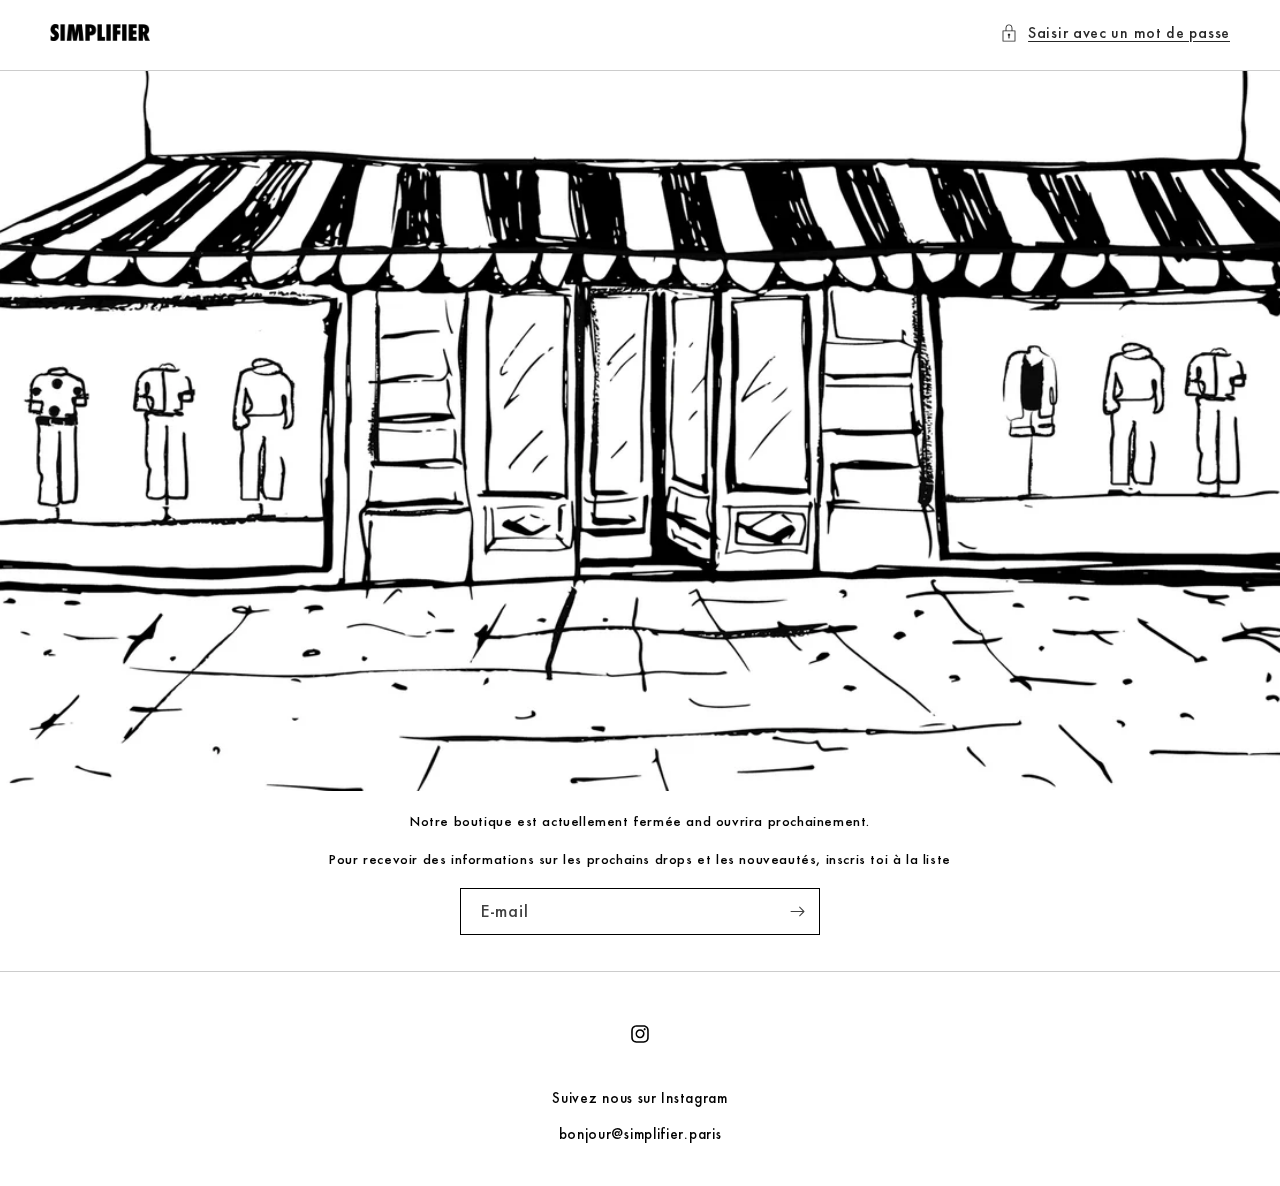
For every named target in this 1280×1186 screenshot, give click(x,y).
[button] (1115, 32)
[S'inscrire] (797, 911)
